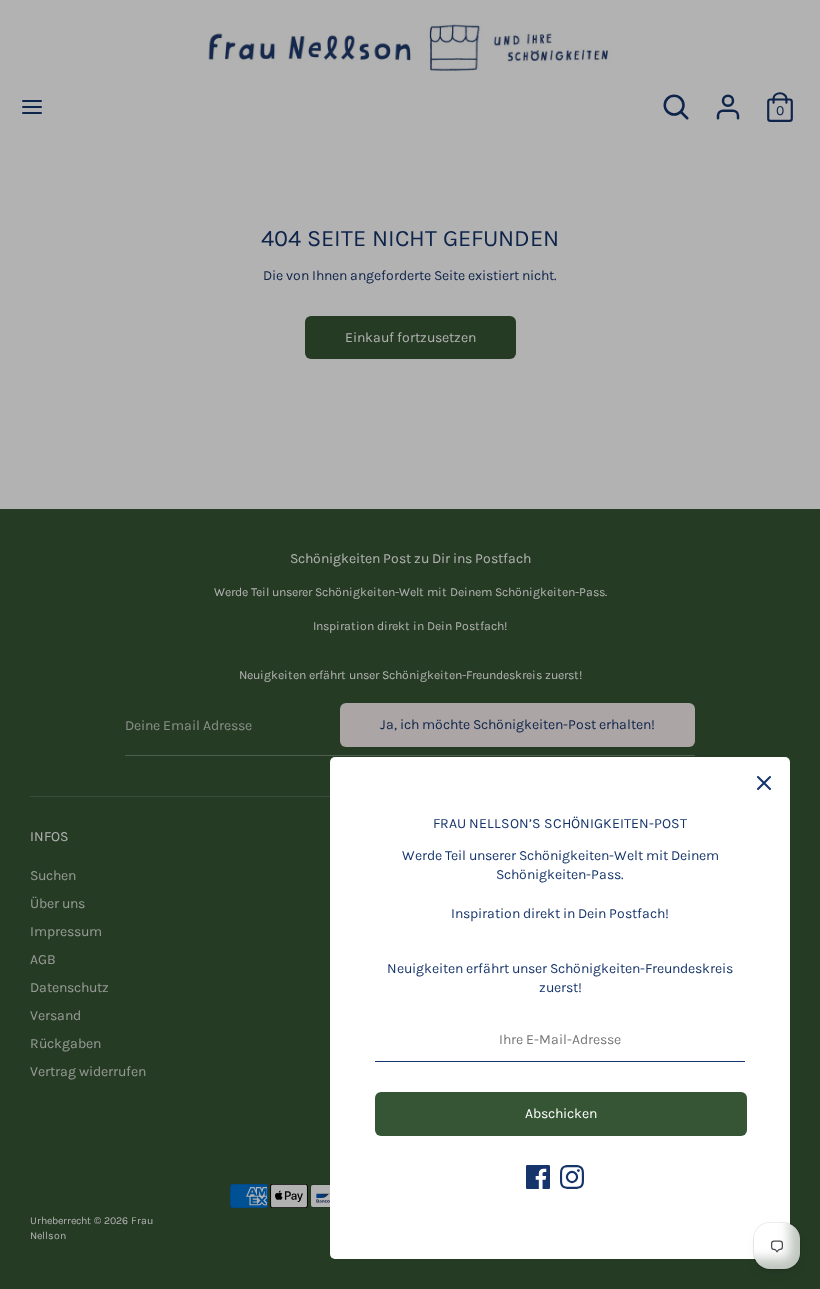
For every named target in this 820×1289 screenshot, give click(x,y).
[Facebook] (538, 1177)
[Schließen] (764, 783)
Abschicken (561, 1113)
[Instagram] (572, 1177)
